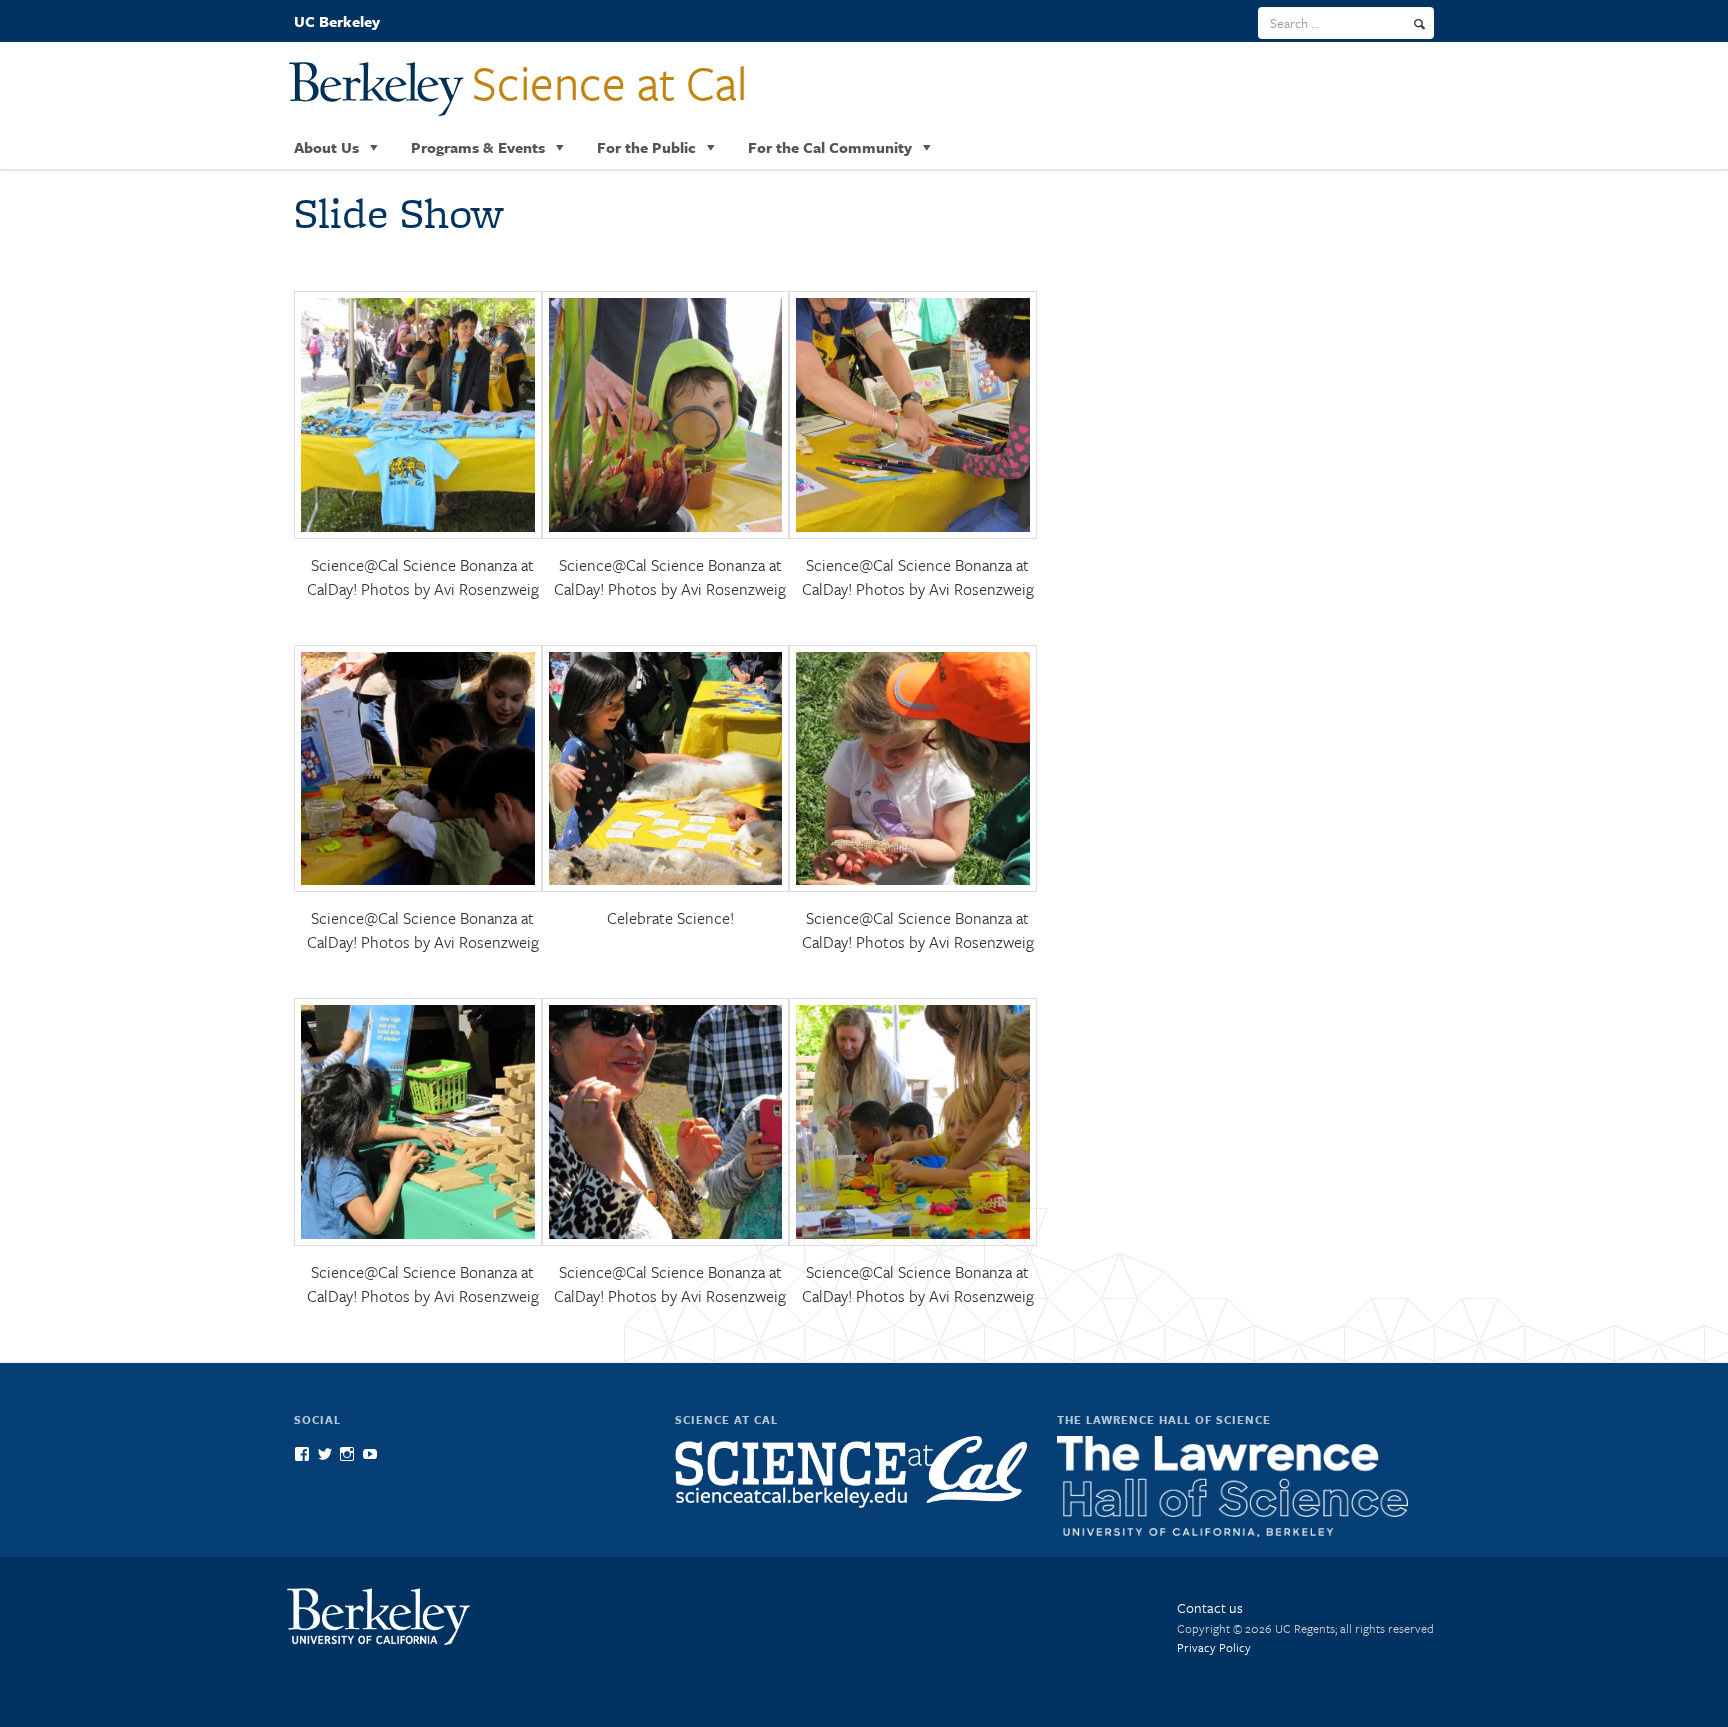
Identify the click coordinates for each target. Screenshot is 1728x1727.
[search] (1419, 24)
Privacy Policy (1214, 1647)
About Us (326, 147)
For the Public (646, 147)
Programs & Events (478, 147)
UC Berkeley (337, 21)
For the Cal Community (830, 147)
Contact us (1210, 1607)
